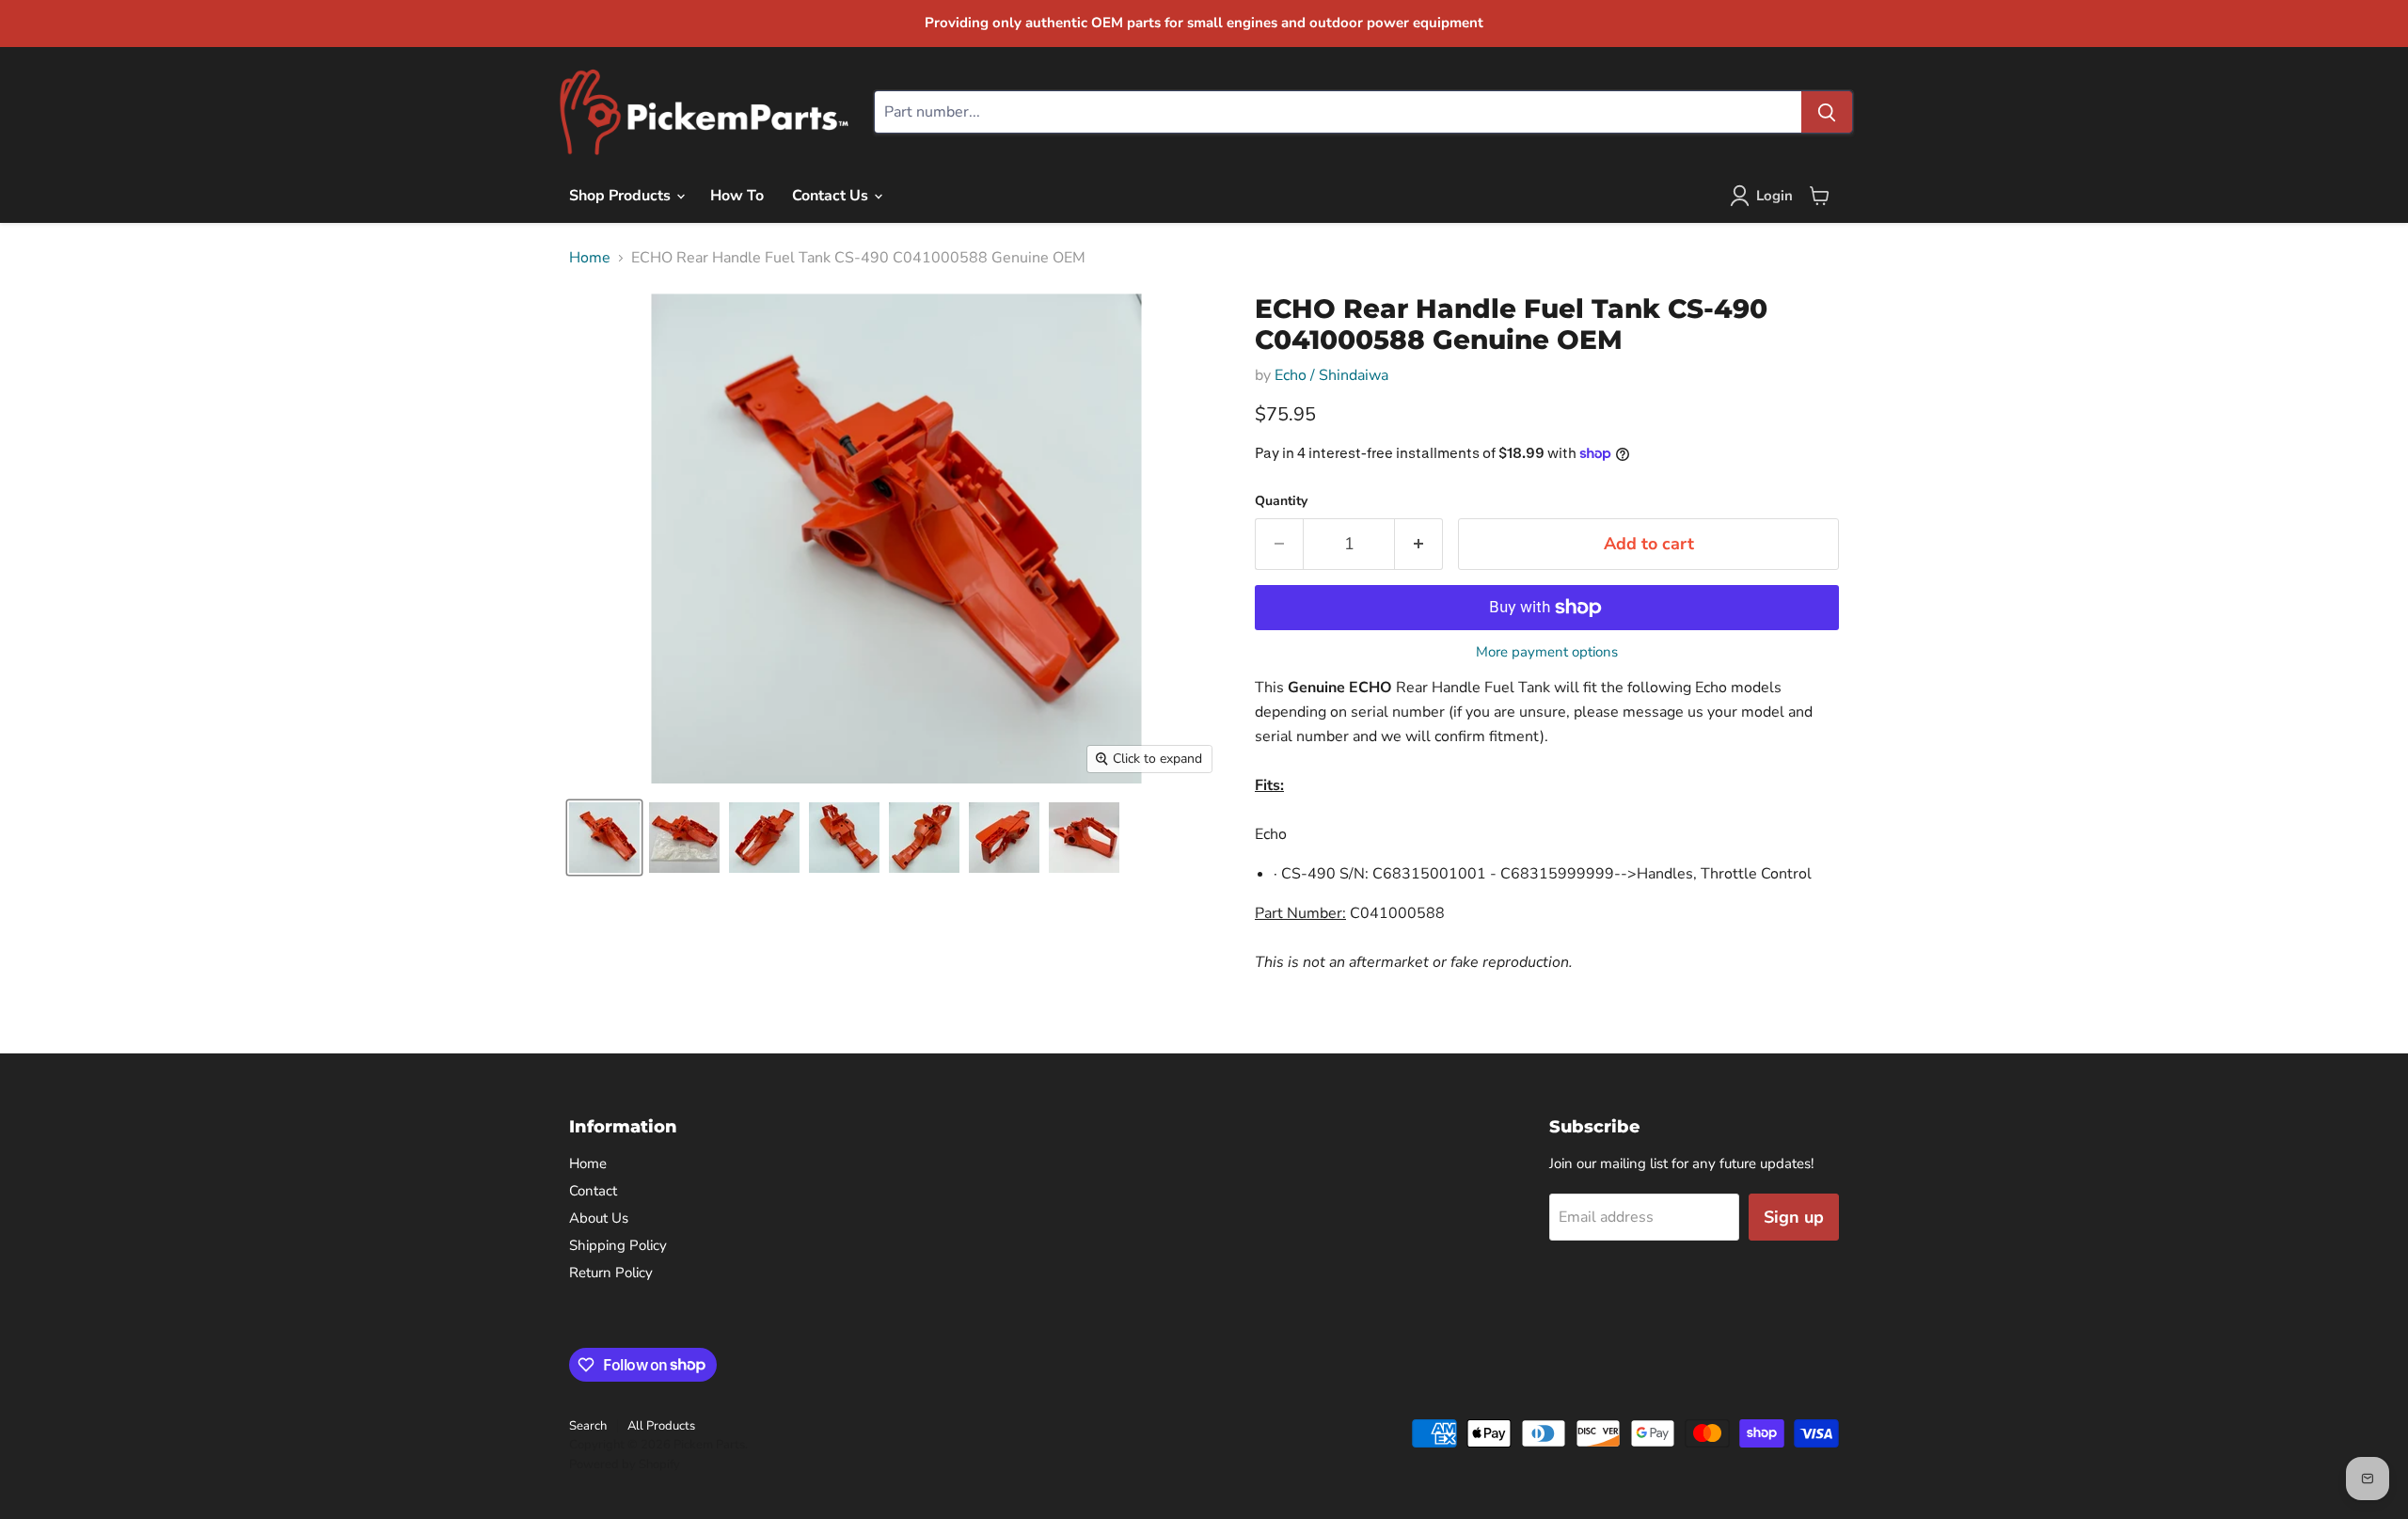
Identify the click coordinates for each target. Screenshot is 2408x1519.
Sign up (1794, 1217)
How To (737, 196)
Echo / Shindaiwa (1331, 375)
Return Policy (611, 1273)
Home (590, 258)
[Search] (1827, 112)
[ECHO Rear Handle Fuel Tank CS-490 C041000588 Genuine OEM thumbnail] (604, 838)
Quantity (1281, 501)
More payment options (1547, 652)
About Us (599, 1218)
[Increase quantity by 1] (1419, 544)
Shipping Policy (618, 1245)
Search (588, 1426)
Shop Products (622, 196)
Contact (593, 1191)
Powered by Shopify (625, 1464)
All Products (661, 1426)
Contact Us (832, 196)
